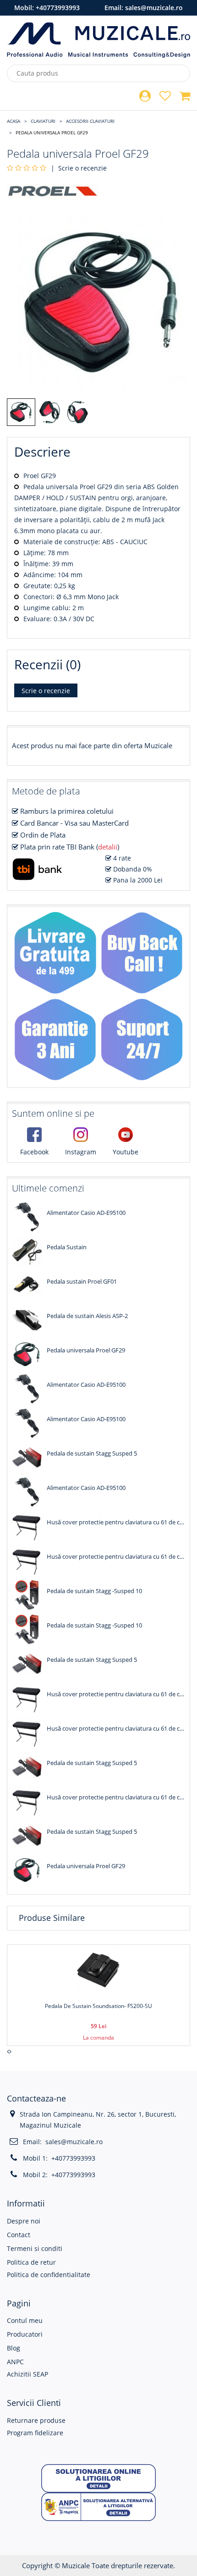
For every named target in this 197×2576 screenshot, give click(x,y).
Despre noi (24, 2221)
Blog (14, 2348)
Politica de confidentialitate (49, 2275)
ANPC (15, 2362)
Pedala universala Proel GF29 (52, 132)
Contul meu (25, 2320)
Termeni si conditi (35, 2248)
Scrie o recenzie (82, 168)
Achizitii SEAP (27, 2374)
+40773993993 (58, 8)
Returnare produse (36, 2420)
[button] (98, 2478)
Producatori (25, 2334)
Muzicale (76, 2565)
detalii (108, 847)
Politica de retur (31, 2262)
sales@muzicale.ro (154, 8)
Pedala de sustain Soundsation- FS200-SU (98, 2006)
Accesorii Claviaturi (90, 121)
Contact (19, 2235)
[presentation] (8, 2052)
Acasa (14, 121)
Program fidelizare (35, 2433)
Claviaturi (43, 121)
